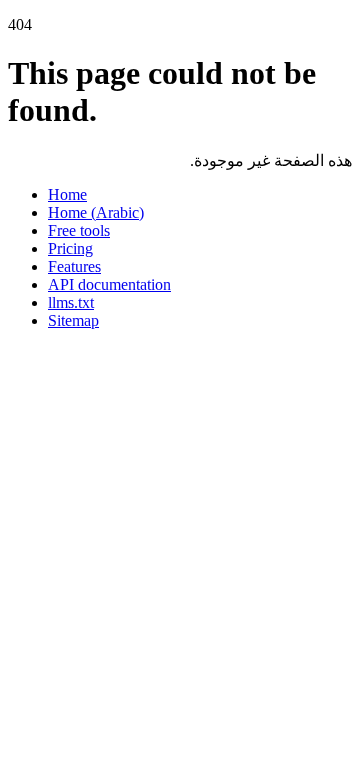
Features (74, 266)
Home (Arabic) (96, 212)
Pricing (70, 248)
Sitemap (73, 320)
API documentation (109, 284)
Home (67, 194)
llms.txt (71, 302)
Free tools (79, 230)
